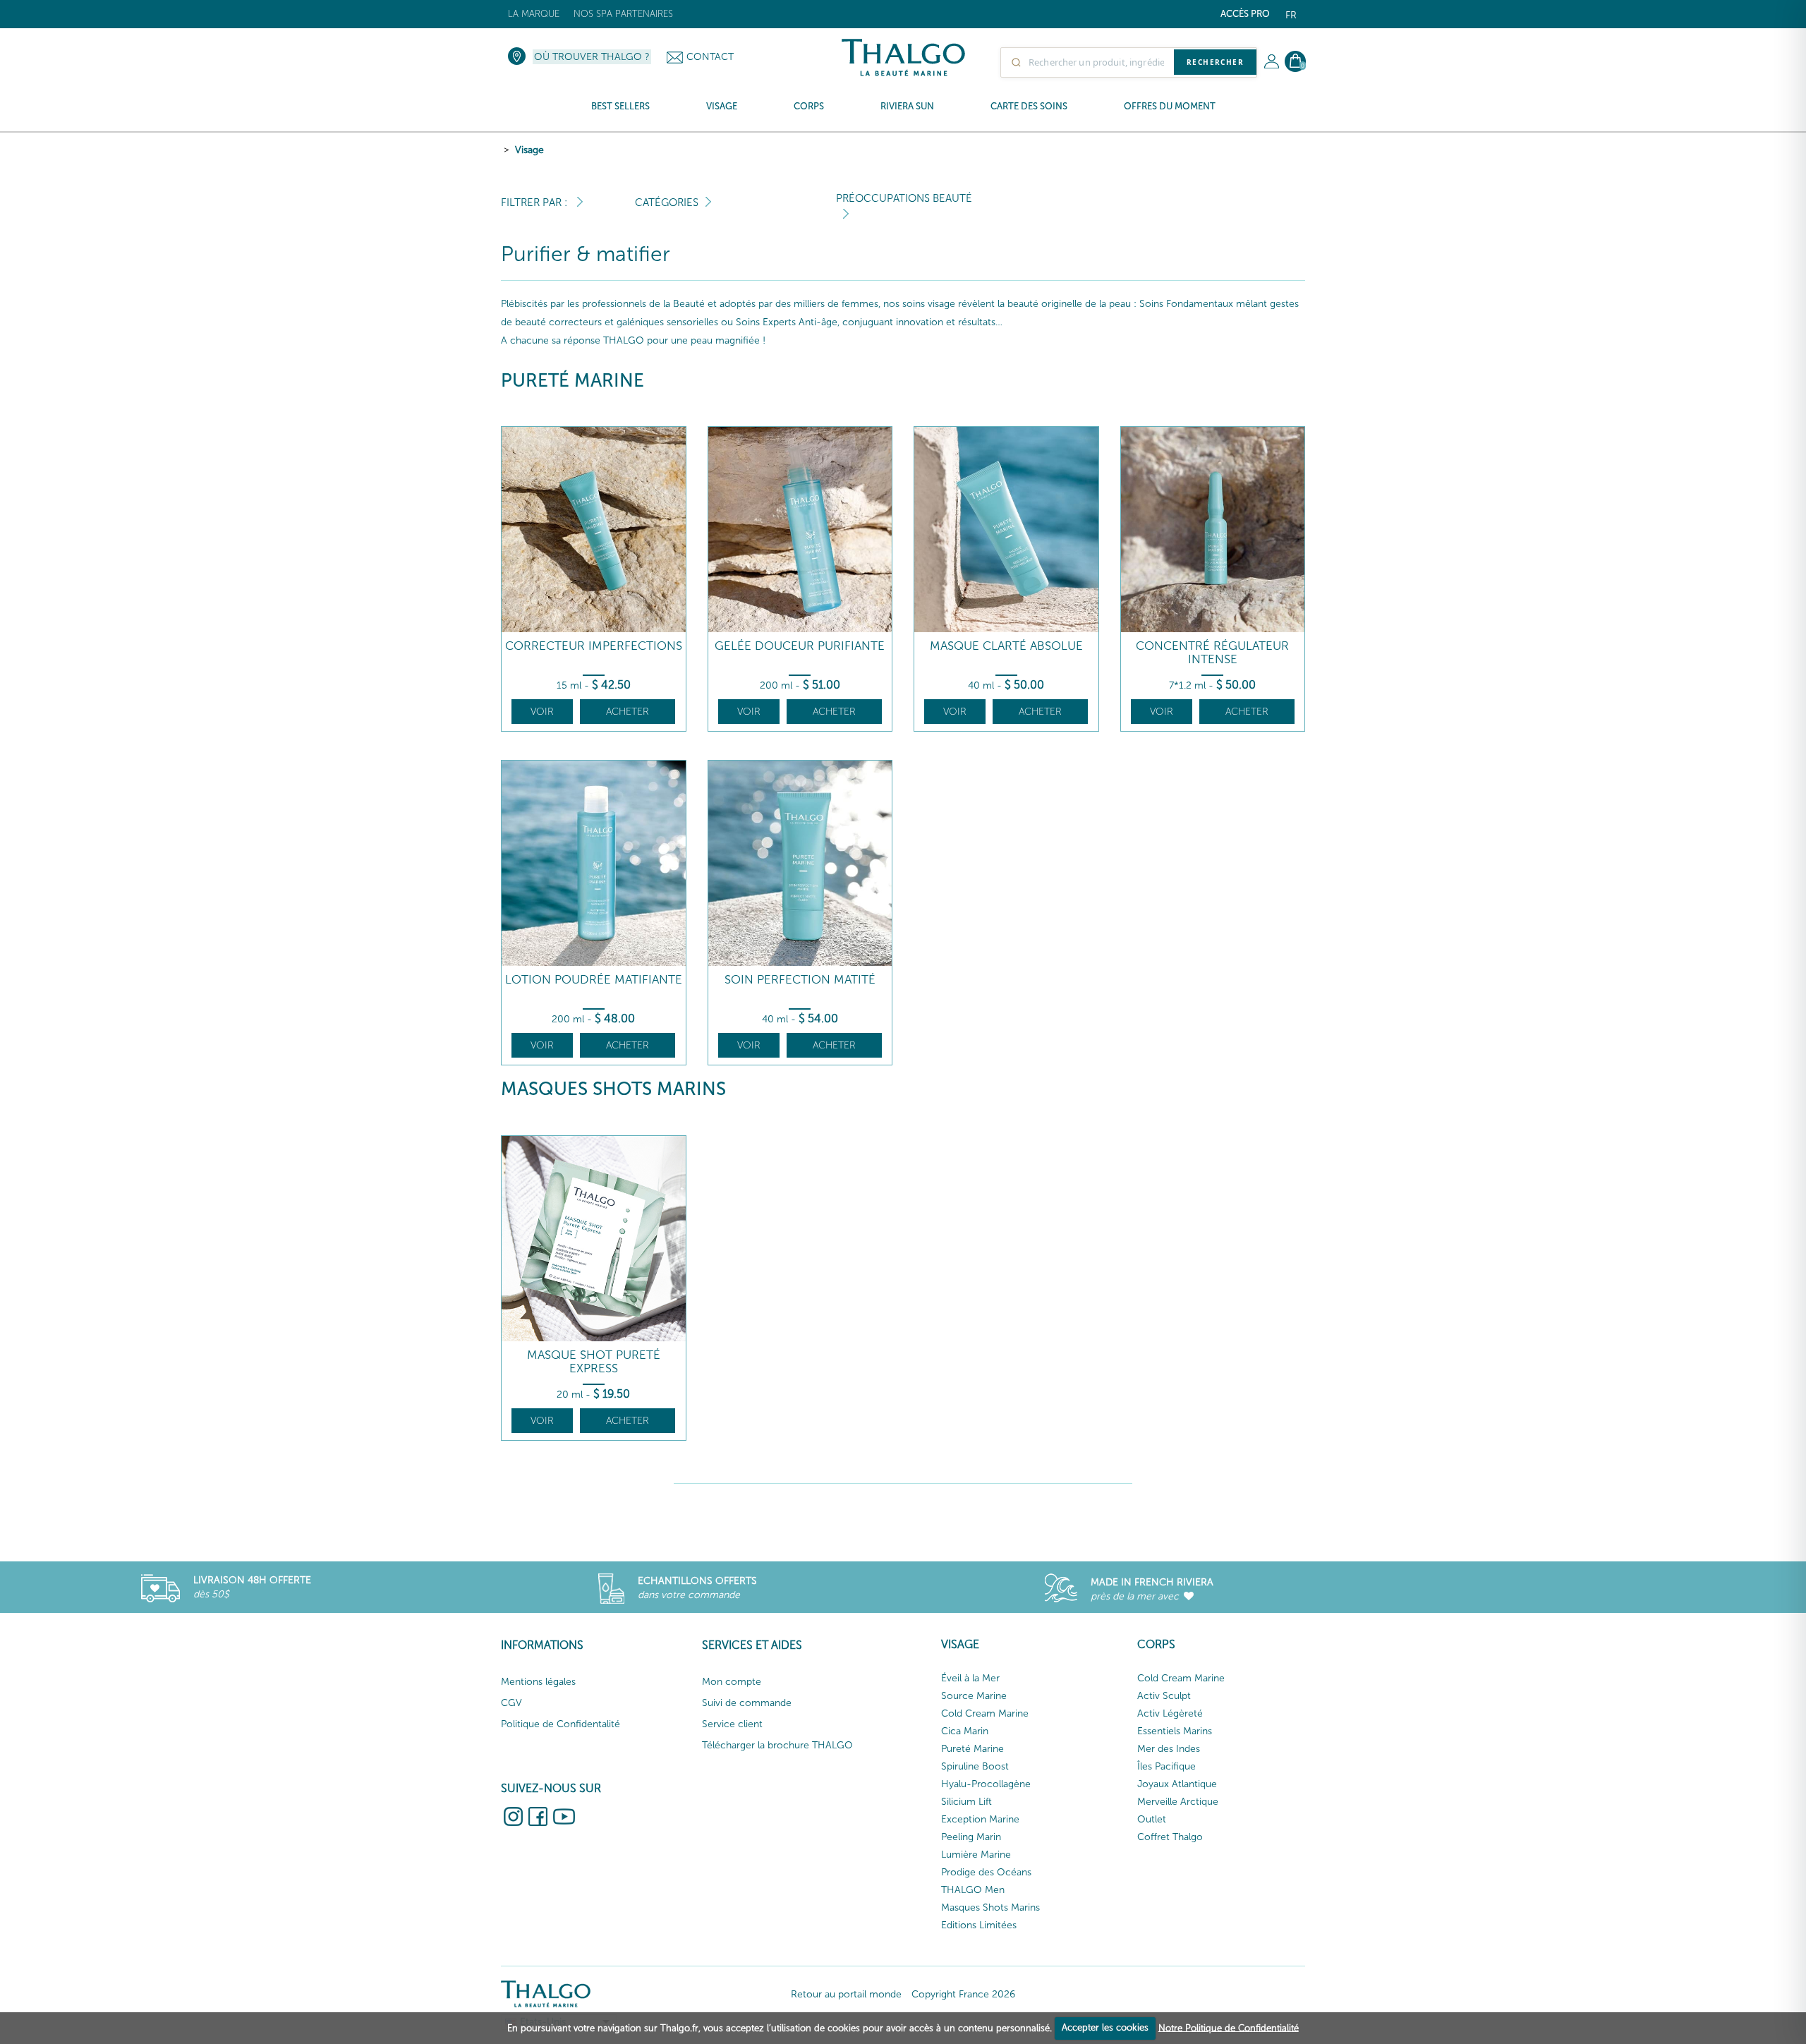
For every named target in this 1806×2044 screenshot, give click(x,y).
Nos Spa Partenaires (623, 14)
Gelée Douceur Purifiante (800, 646)
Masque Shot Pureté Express (594, 1361)
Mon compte (732, 1682)
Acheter (628, 712)
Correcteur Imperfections (594, 646)
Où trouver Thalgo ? (592, 57)
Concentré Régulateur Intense (1212, 652)
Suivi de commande (747, 1703)
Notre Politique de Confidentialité (1229, 2027)
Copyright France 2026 (963, 1994)
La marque (534, 14)
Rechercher (1215, 62)
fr (1291, 15)
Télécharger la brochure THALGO (777, 1745)
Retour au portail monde (846, 1994)
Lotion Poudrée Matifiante (594, 980)
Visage (529, 150)
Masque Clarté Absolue (1006, 646)
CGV (511, 1703)
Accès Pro (1245, 14)
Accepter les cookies (1105, 2027)
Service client (732, 1724)
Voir (542, 712)
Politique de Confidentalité (560, 1724)
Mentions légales (538, 1682)
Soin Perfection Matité (800, 980)
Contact (710, 57)
